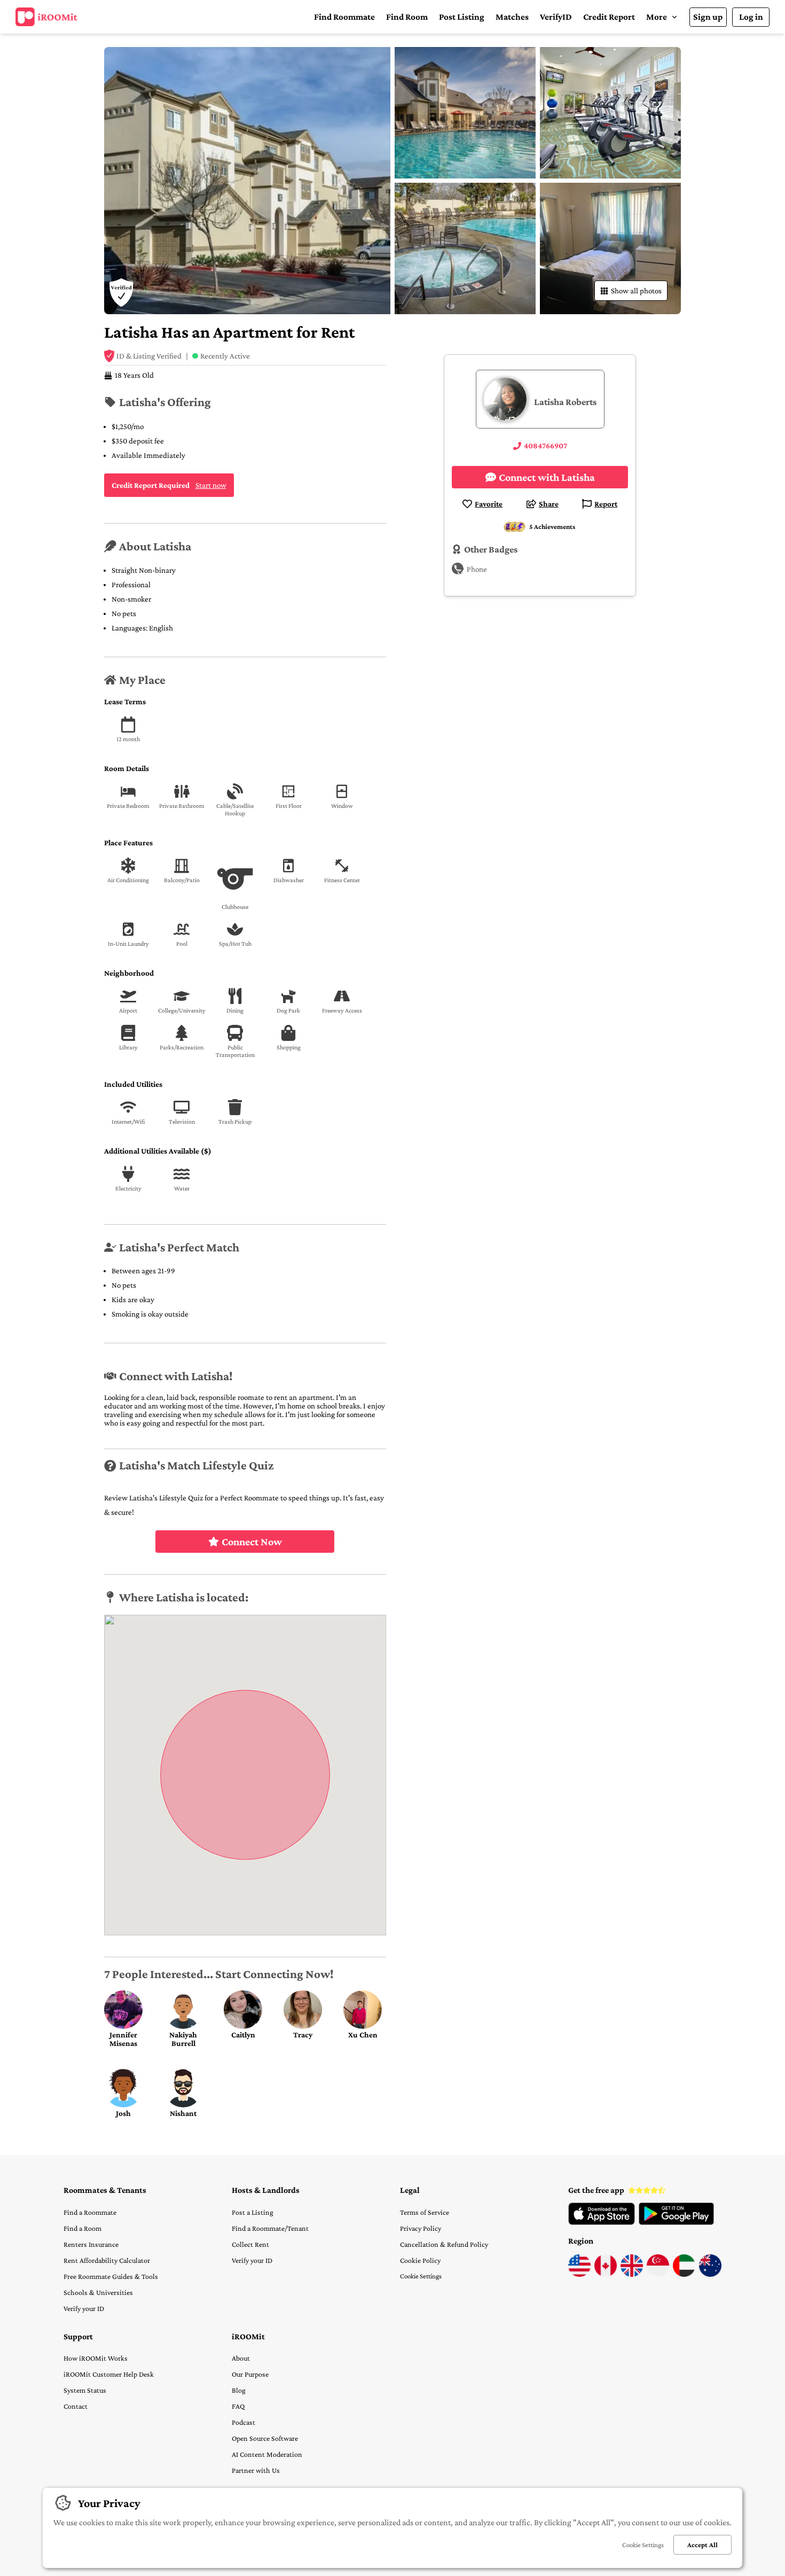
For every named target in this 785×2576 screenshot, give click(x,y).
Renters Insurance (91, 2244)
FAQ (238, 2406)
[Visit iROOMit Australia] (710, 2274)
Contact (76, 2406)
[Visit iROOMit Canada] (606, 2274)
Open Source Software (265, 2438)
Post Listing (462, 17)
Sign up (708, 17)
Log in (751, 17)
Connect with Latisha (547, 477)
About (241, 2358)
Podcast (244, 2422)
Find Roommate (344, 17)
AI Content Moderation (267, 2454)
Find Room (407, 17)
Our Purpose (250, 2374)
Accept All (702, 2545)
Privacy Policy (421, 2228)
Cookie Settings (421, 2276)
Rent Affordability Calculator (107, 2260)
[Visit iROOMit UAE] (684, 2274)
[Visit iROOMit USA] (579, 2274)
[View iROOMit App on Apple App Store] (602, 2222)
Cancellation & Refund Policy (444, 2244)
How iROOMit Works (96, 2358)
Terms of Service (425, 2212)
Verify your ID (84, 2308)
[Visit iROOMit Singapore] (658, 2274)
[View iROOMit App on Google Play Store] (676, 2222)
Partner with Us (256, 2470)
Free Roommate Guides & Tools (111, 2276)
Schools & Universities (98, 2292)
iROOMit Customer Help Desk (109, 2374)
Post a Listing (253, 2212)
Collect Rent (250, 2244)
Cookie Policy (420, 2260)
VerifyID (556, 17)
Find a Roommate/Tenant (270, 2228)
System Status (85, 2390)
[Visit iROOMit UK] (632, 2274)
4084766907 (545, 446)
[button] (662, 17)
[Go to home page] (46, 17)
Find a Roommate (90, 2212)
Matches (512, 17)
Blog (239, 2390)
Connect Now (252, 1542)
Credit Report (609, 17)
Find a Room (83, 2228)
